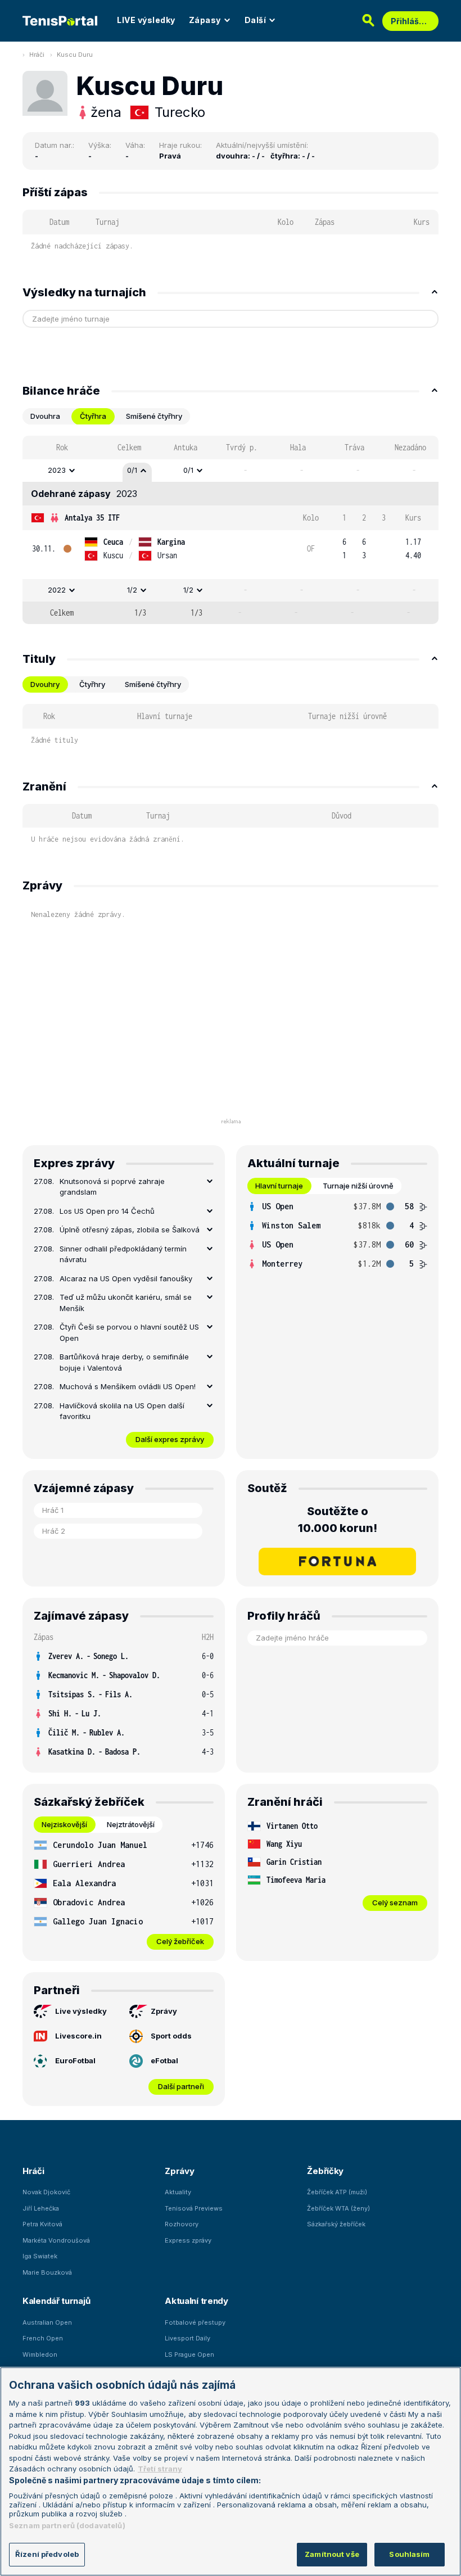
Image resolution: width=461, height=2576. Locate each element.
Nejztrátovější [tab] (131, 1824)
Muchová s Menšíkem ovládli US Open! (128, 1386)
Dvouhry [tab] (45, 684)
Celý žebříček (180, 1941)
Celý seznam (395, 1902)
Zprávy (164, 2011)
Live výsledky (81, 2011)
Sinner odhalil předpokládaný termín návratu (123, 1254)
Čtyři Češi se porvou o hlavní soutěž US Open (129, 1332)
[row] (231, 471)
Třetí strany (160, 2469)
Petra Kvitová (42, 2224)
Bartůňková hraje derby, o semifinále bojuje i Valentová (124, 1362)
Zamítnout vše (332, 2554)
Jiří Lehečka (41, 2208)
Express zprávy (188, 2240)
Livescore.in (78, 2036)
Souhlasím (409, 2554)
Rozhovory (182, 2224)
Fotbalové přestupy (195, 2322)
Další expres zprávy (170, 1439)
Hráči (37, 55)
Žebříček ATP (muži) (337, 2192)
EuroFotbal (75, 2060)
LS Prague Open (189, 2354)
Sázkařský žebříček (336, 2224)
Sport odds (171, 2036)
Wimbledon (40, 2354)
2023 (57, 470)
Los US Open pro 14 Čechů (107, 1211)
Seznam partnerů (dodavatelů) (67, 2525)
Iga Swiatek (40, 2256)
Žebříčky (325, 2171)
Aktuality (178, 2192)
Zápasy (205, 20)
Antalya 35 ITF (92, 518)
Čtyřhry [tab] (92, 684)
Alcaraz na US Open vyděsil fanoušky (126, 1278)
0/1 (132, 470)
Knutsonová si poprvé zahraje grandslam (112, 1187)
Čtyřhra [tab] (93, 416)
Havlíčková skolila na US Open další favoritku (122, 1411)
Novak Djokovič (46, 2192)
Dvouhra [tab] (45, 416)
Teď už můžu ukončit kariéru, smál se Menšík (126, 1303)
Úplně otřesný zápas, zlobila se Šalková (130, 1230)
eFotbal (164, 2060)
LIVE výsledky (146, 20)
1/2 (132, 590)
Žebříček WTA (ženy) (338, 2208)
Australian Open (47, 2322)
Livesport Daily (187, 2338)
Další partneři (181, 2086)
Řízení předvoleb (47, 2554)
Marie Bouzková (47, 2272)
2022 (57, 590)
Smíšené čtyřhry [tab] (154, 416)
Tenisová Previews (194, 2208)
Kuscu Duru (75, 55)
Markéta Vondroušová (56, 2240)
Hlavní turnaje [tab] (279, 1186)
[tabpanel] (231, 530)
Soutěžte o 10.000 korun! (338, 1520)
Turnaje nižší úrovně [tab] (358, 1186)
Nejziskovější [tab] (64, 1824)
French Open (43, 2338)
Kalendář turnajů (56, 2301)
